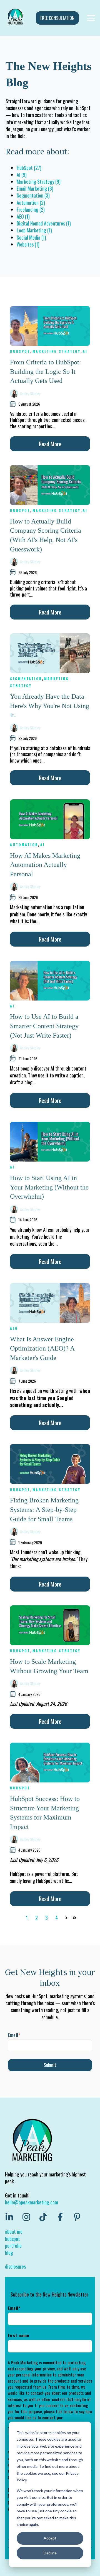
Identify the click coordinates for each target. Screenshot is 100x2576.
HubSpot (29, 168)
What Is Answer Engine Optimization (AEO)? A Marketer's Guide (42, 1348)
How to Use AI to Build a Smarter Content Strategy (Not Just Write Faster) (44, 1026)
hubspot (12, 2239)
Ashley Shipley (30, 393)
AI (22, 175)
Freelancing (31, 209)
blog (9, 2253)
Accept (50, 2538)
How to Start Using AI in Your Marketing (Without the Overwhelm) (49, 1187)
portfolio (13, 2246)
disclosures (15, 2266)
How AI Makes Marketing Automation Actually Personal (45, 865)
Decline (50, 2553)
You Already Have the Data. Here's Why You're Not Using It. (50, 706)
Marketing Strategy (39, 182)
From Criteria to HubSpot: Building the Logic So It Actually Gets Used (46, 371)
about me (14, 2232)
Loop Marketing (34, 230)
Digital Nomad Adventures (44, 223)
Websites (28, 244)
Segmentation (33, 195)
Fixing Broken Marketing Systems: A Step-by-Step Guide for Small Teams (44, 1509)
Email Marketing (35, 188)
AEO (23, 216)
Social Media (31, 237)
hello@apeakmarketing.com (32, 2202)
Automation (31, 203)
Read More (50, 444)
